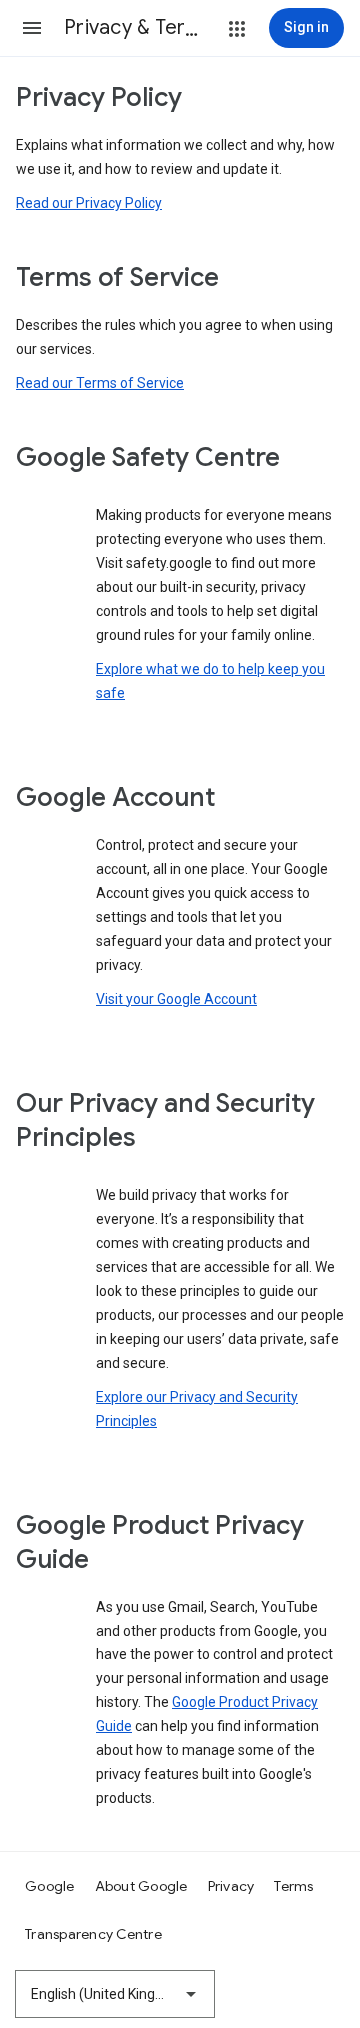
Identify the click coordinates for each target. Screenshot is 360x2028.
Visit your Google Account (176, 999)
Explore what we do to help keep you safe (210, 681)
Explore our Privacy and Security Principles (197, 1409)
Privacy (231, 1886)
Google (50, 1886)
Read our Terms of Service (100, 383)
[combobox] (115, 1994)
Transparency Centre (93, 1934)
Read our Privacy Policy (89, 203)
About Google (141, 1886)
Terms (293, 1886)
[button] (32, 28)
